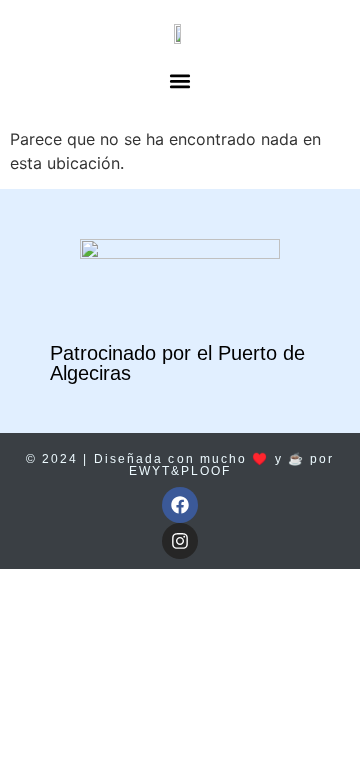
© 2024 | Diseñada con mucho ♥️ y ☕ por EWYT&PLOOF (180, 465)
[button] (180, 80)
